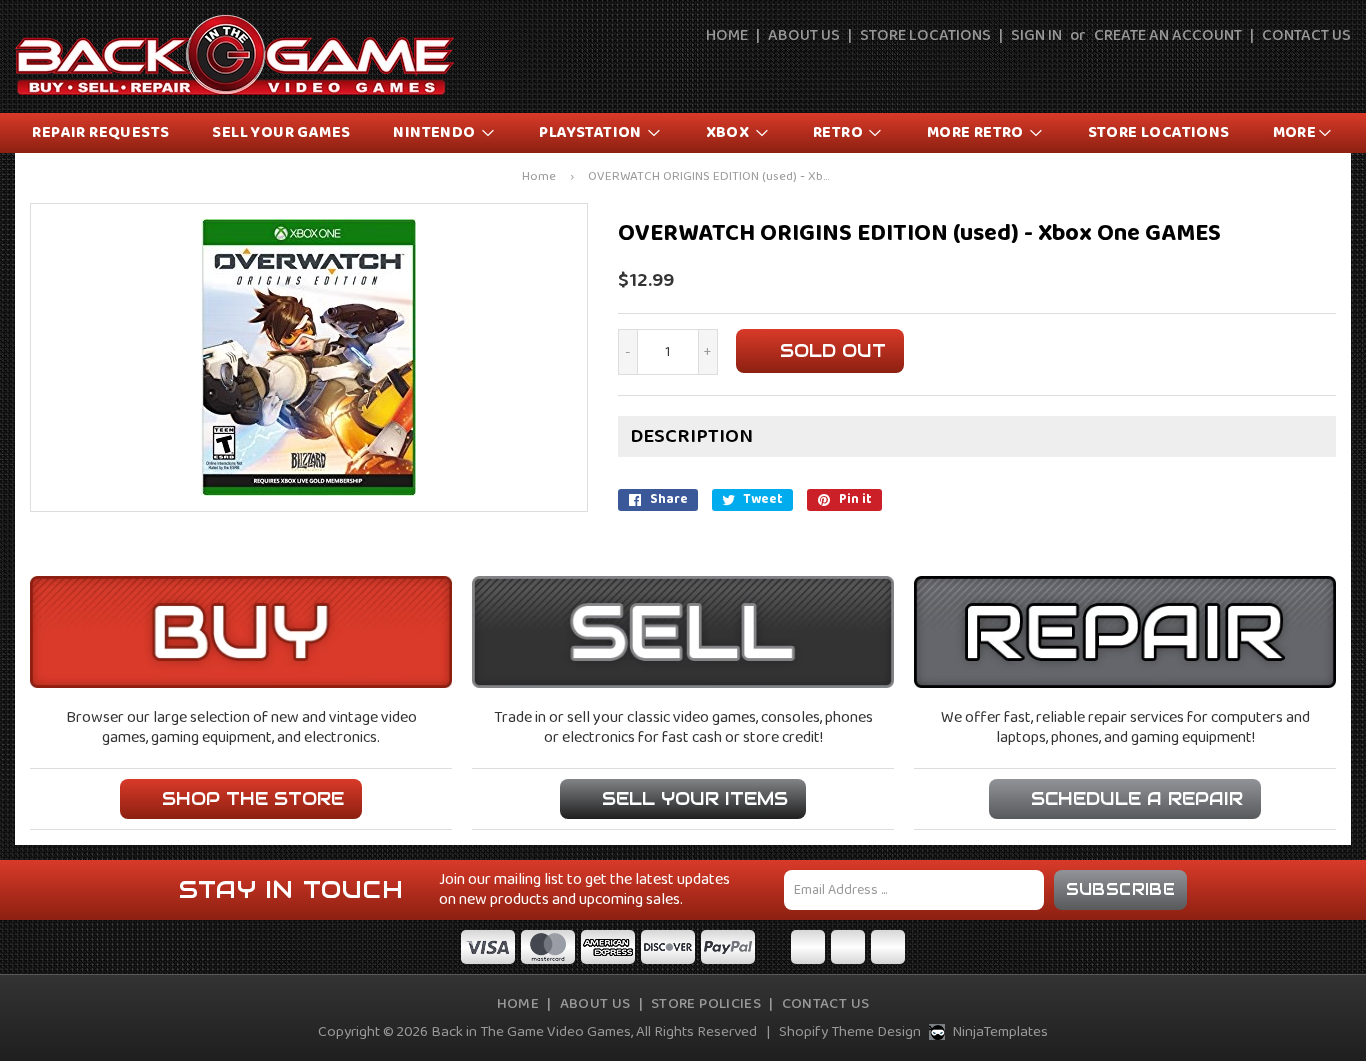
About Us (804, 36)
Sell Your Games (281, 132)
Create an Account (1168, 36)
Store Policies (706, 1004)
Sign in (1036, 36)
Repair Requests (100, 132)
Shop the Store (253, 798)
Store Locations (925, 36)
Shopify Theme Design (850, 1032)
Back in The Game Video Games (531, 1032)
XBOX (729, 132)
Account (1292, 72)
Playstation (592, 132)
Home (727, 36)
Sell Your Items (695, 798)
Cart (1338, 72)
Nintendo (436, 132)
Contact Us (1306, 36)
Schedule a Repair (1137, 798)
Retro (839, 132)
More (1295, 132)
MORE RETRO (977, 132)
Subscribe (1121, 889)
